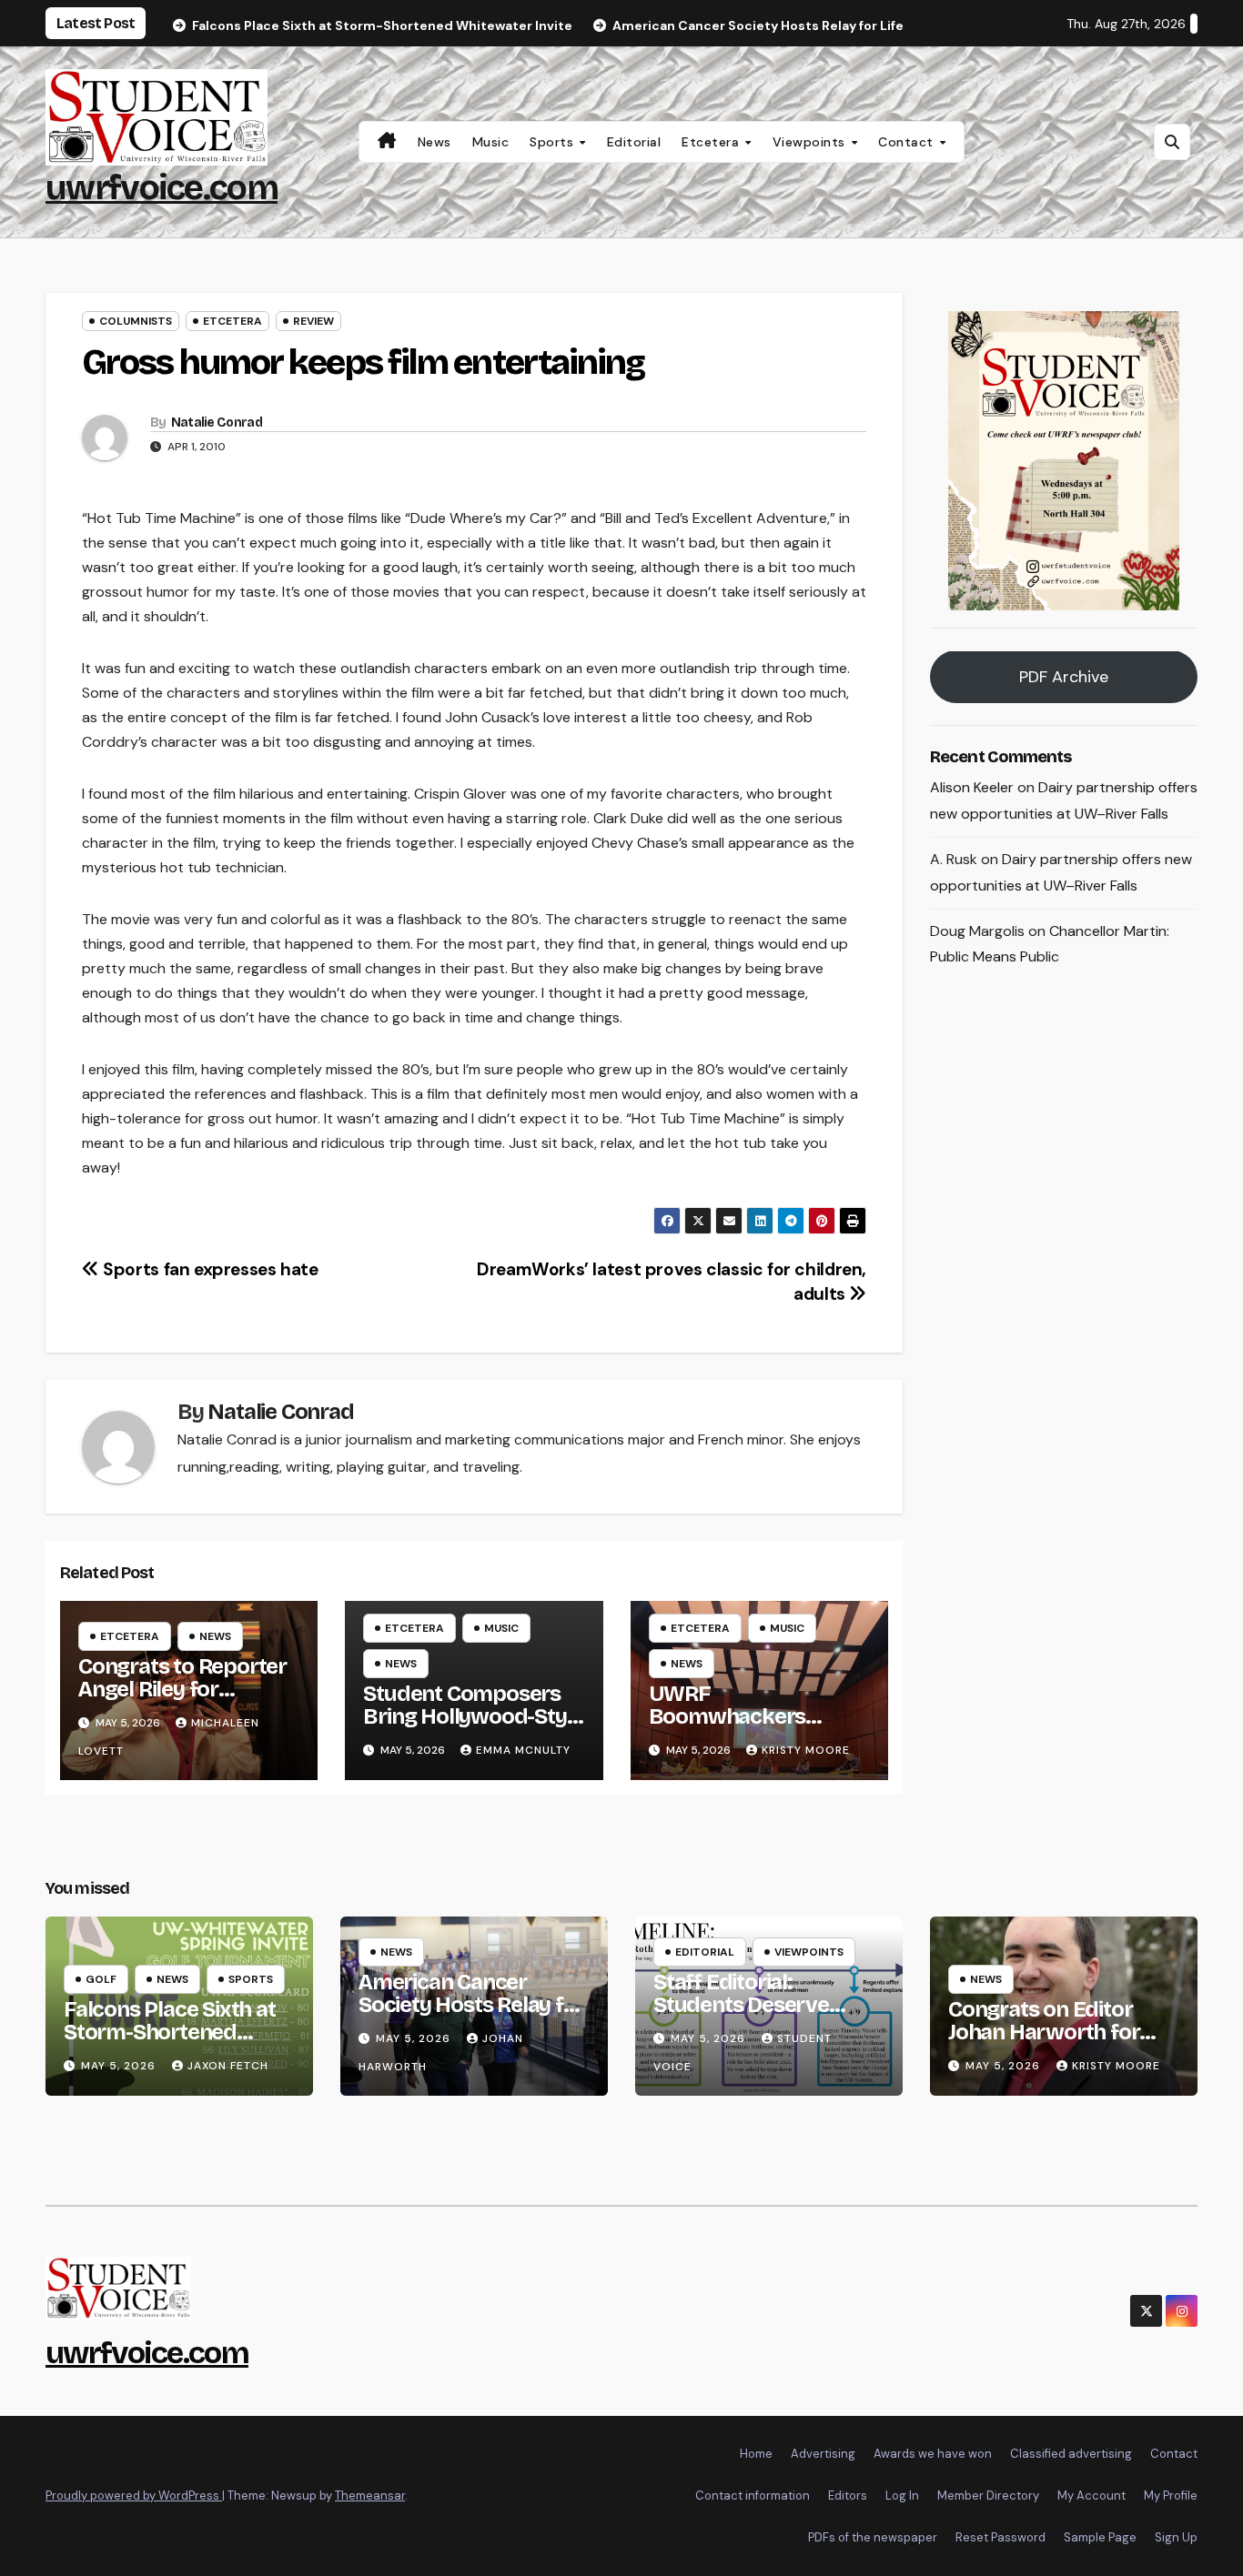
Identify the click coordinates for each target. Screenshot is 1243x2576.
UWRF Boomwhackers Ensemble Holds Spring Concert (728, 1728)
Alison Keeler (972, 788)
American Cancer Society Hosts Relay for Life (471, 2005)
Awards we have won (933, 2454)
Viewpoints (811, 142)
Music (491, 142)
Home (756, 2454)
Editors (848, 2495)
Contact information (753, 2495)
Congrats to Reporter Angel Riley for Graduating (182, 1689)
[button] (1172, 142)
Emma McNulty (523, 1750)
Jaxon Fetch (228, 2066)
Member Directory (988, 2495)
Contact (908, 142)
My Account (1091, 2495)
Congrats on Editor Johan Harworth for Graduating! (1044, 2032)
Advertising (823, 2454)
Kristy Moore (806, 1750)
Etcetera (712, 142)
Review (313, 321)
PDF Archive (1064, 678)
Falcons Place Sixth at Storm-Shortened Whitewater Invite (170, 2032)
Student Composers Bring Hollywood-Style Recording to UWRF (473, 1716)
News (435, 142)
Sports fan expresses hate (209, 1269)
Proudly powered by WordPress (134, 2495)
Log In (902, 2495)
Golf (101, 1979)
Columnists (136, 321)
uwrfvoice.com (162, 188)
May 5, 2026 (120, 2066)
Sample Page (1100, 2537)
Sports (554, 142)
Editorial (634, 142)
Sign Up (1176, 2537)
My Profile (1171, 2495)
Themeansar (370, 2495)
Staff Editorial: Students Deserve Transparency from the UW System (767, 2016)
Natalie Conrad (217, 423)
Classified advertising (1071, 2454)
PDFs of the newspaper (873, 2537)
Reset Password (1000, 2537)
